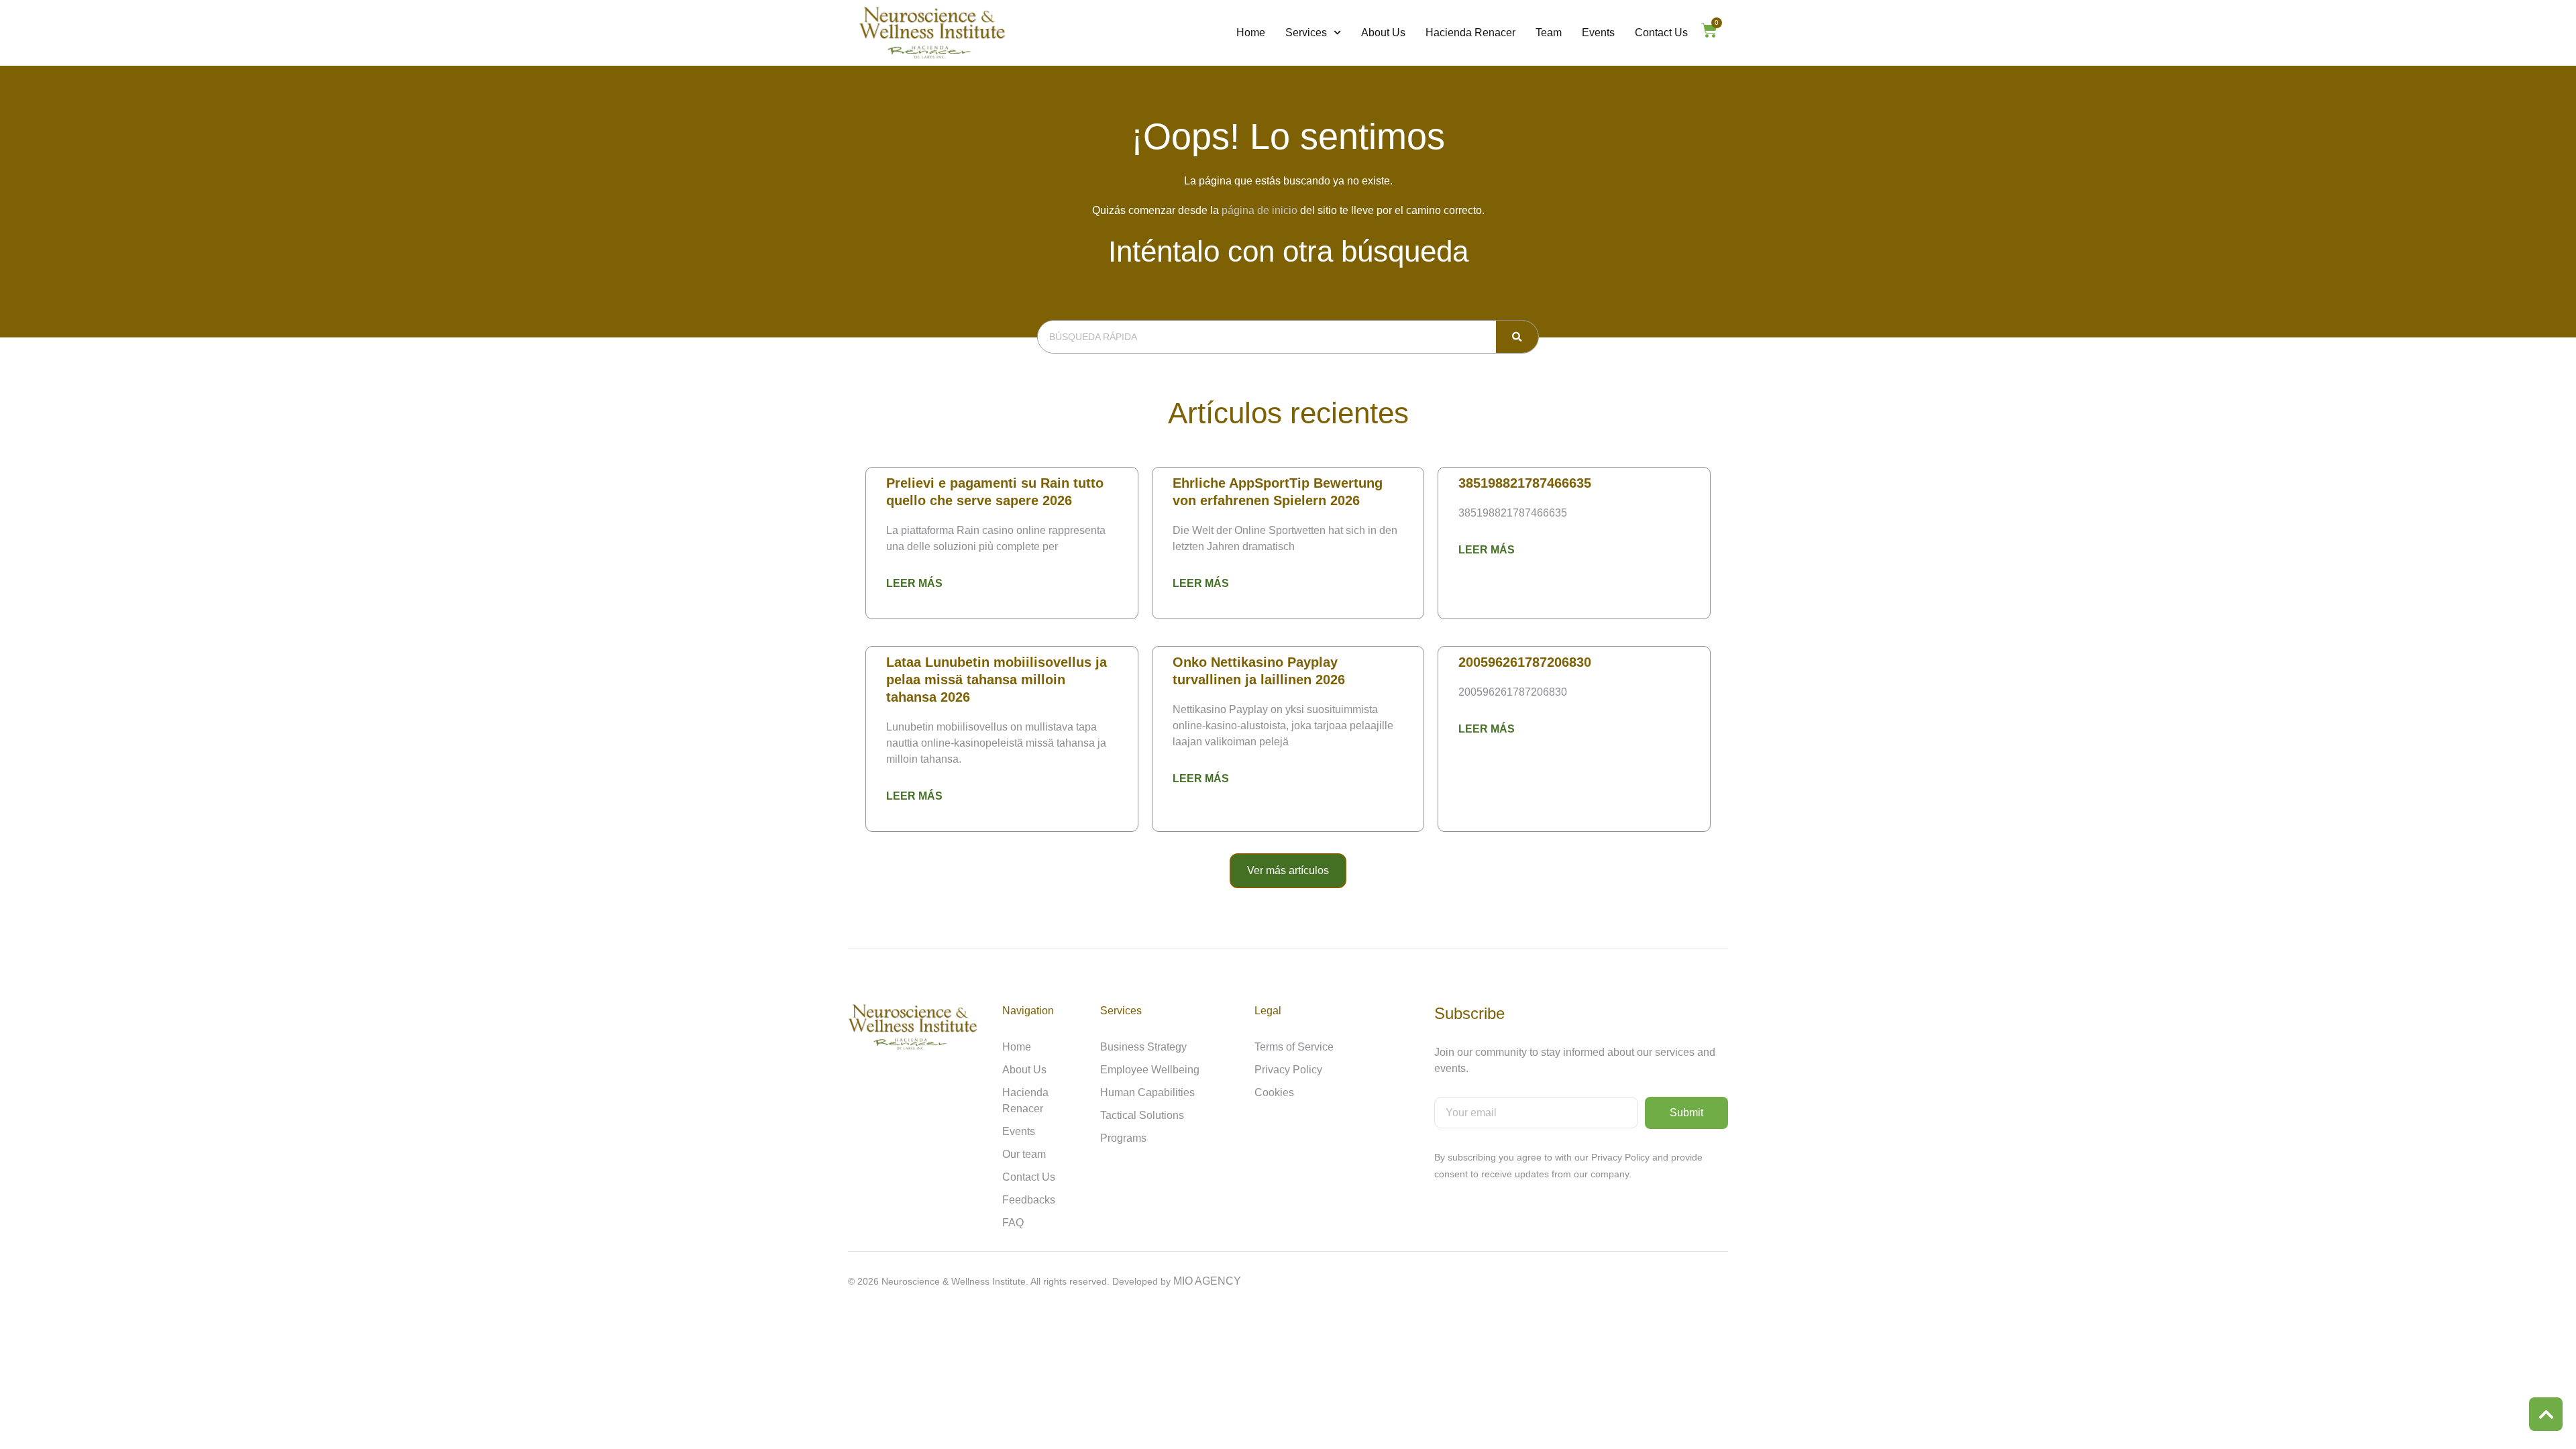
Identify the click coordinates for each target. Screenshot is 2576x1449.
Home (1251, 33)
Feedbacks (1029, 1200)
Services (1306, 33)
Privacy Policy (1288, 1070)
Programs (1123, 1138)
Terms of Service (1294, 1047)
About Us (1383, 33)
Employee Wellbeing (1150, 1070)
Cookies (1274, 1092)
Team (1549, 33)
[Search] (1517, 337)
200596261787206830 (1525, 662)
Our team (1024, 1154)
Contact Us (1661, 33)
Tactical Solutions (1142, 1115)
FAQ (1013, 1223)
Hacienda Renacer (1470, 33)
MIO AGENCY (1207, 1281)
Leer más (914, 583)
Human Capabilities (1147, 1092)
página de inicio (1259, 210)
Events (1598, 33)
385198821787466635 (1525, 483)
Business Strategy (1143, 1047)
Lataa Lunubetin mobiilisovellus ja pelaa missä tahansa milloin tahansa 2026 (997, 680)
